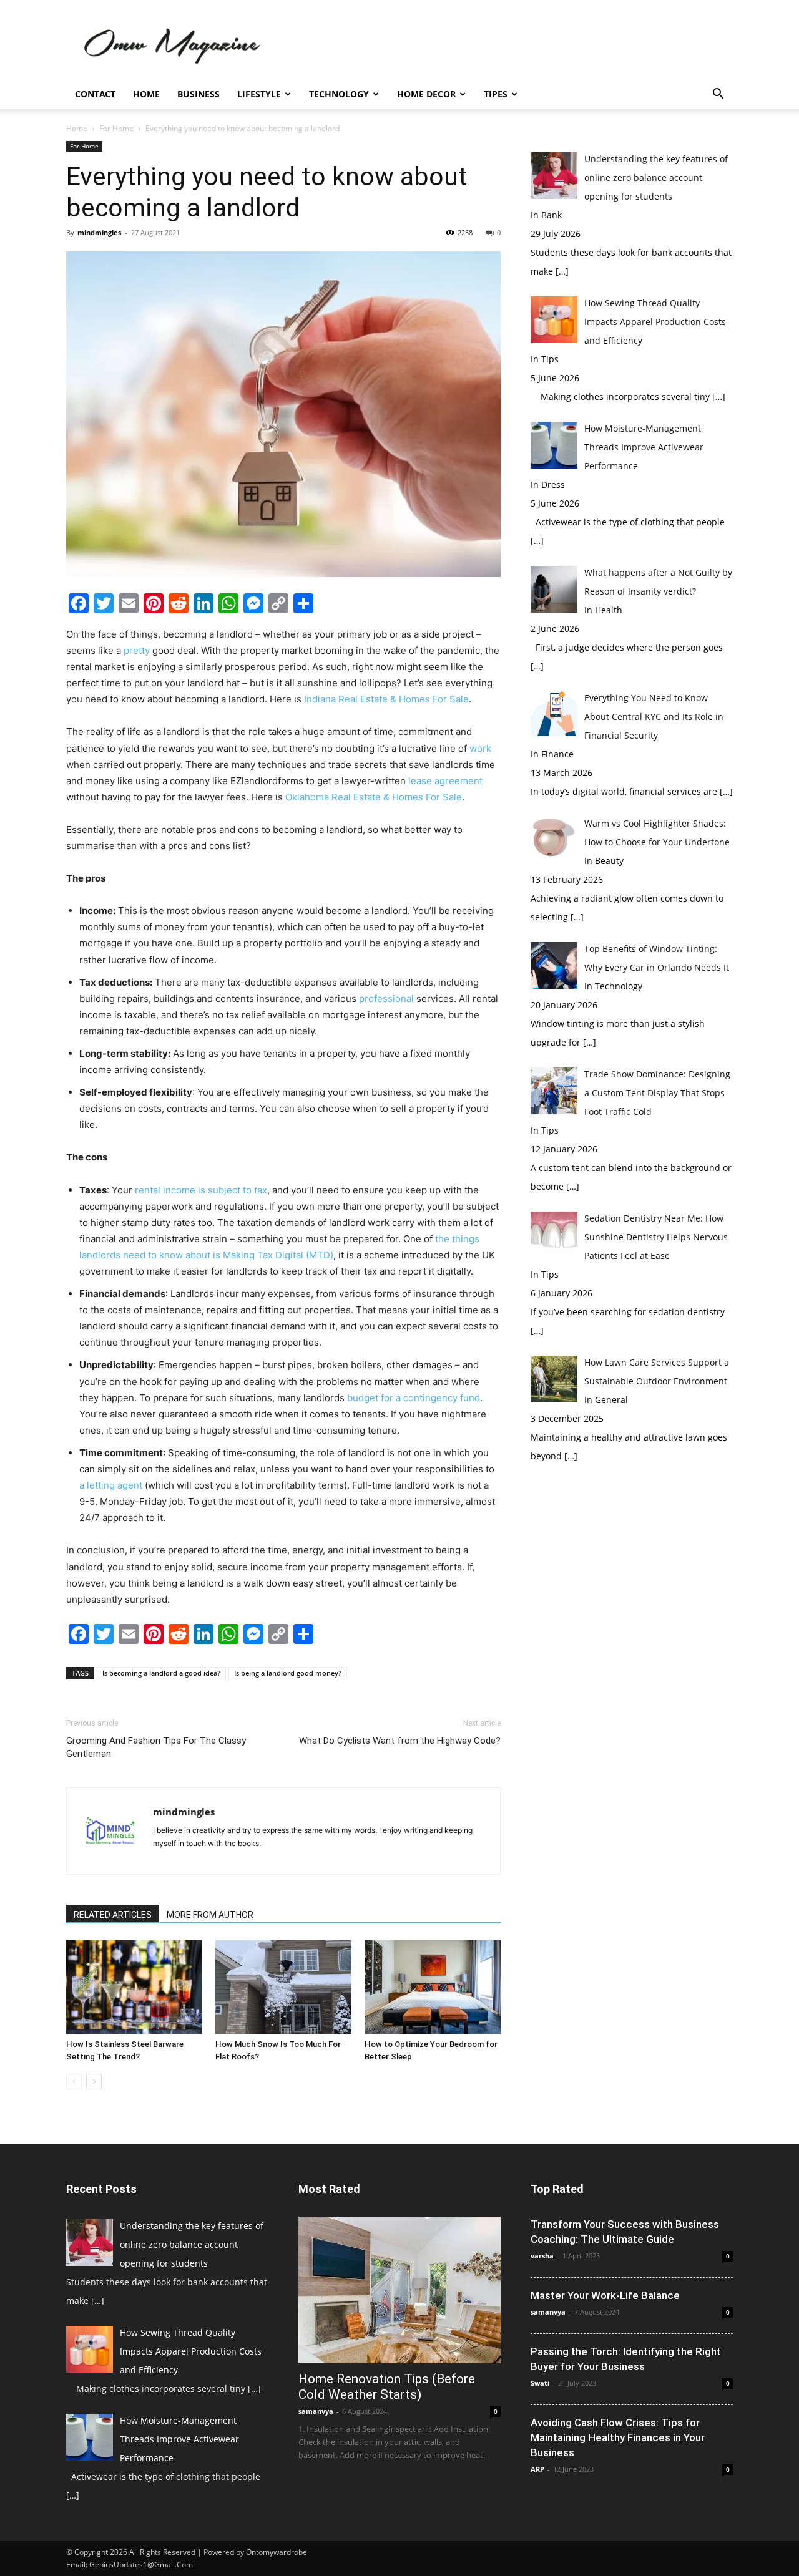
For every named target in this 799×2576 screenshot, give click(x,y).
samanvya (316, 2411)
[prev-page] (74, 2082)
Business (199, 94)
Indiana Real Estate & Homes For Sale (386, 699)
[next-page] (94, 2082)
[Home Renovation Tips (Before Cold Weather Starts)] (399, 2290)
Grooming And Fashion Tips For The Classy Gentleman (156, 1747)
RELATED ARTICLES (113, 1915)
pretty (137, 650)
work (480, 748)
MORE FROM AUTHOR (210, 1915)
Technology (339, 94)
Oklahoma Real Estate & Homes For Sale (374, 797)
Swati (540, 2383)
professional (386, 999)
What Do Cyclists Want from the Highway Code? (400, 1741)
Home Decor (426, 94)
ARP (537, 2469)
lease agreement (445, 781)
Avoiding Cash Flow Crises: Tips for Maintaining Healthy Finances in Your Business (618, 2437)
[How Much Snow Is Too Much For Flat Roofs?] (283, 1987)
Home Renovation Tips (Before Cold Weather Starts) (387, 2387)
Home (146, 94)
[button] (718, 95)
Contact (95, 94)
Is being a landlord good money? (288, 1673)
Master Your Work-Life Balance (605, 2295)
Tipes (496, 94)
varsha (542, 2256)
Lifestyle (259, 94)
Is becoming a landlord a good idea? (161, 1673)
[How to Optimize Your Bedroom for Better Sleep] (433, 1987)
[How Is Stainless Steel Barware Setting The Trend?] (134, 1987)
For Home (116, 128)
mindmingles (99, 232)
